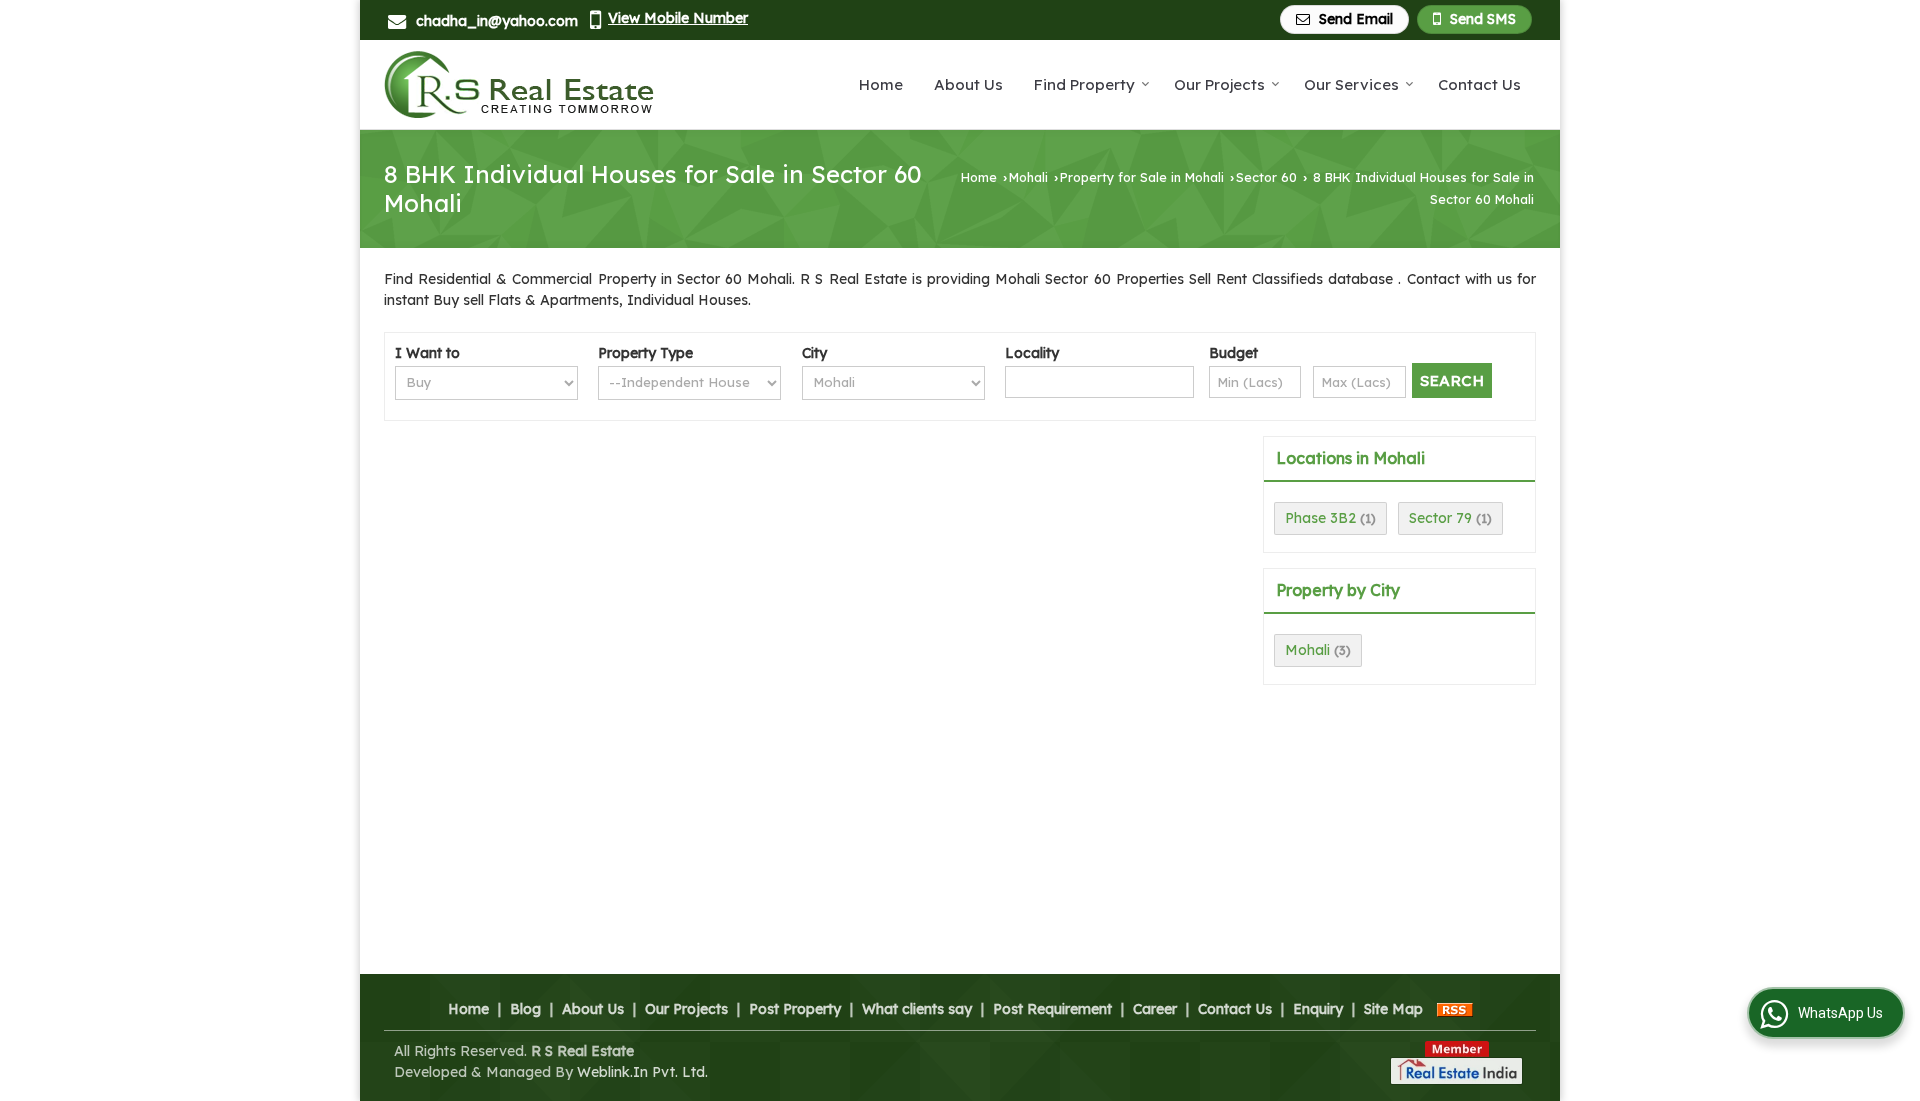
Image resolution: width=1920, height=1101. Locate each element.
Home (881, 84)
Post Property (795, 1009)
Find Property (1084, 84)
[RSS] (1455, 1009)
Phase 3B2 (1320, 518)
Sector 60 (1266, 177)
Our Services (1351, 84)
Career (1155, 1009)
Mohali (1028, 177)
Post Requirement (1052, 1009)
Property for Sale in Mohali (1142, 177)
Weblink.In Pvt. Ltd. (642, 1072)
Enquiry (1318, 1009)
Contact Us (1479, 84)
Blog (525, 1009)
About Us (968, 84)
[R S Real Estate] (519, 84)
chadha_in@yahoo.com (497, 21)
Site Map (1393, 1009)
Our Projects (1219, 84)
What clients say (917, 1009)
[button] (678, 18)
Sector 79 (1440, 518)
